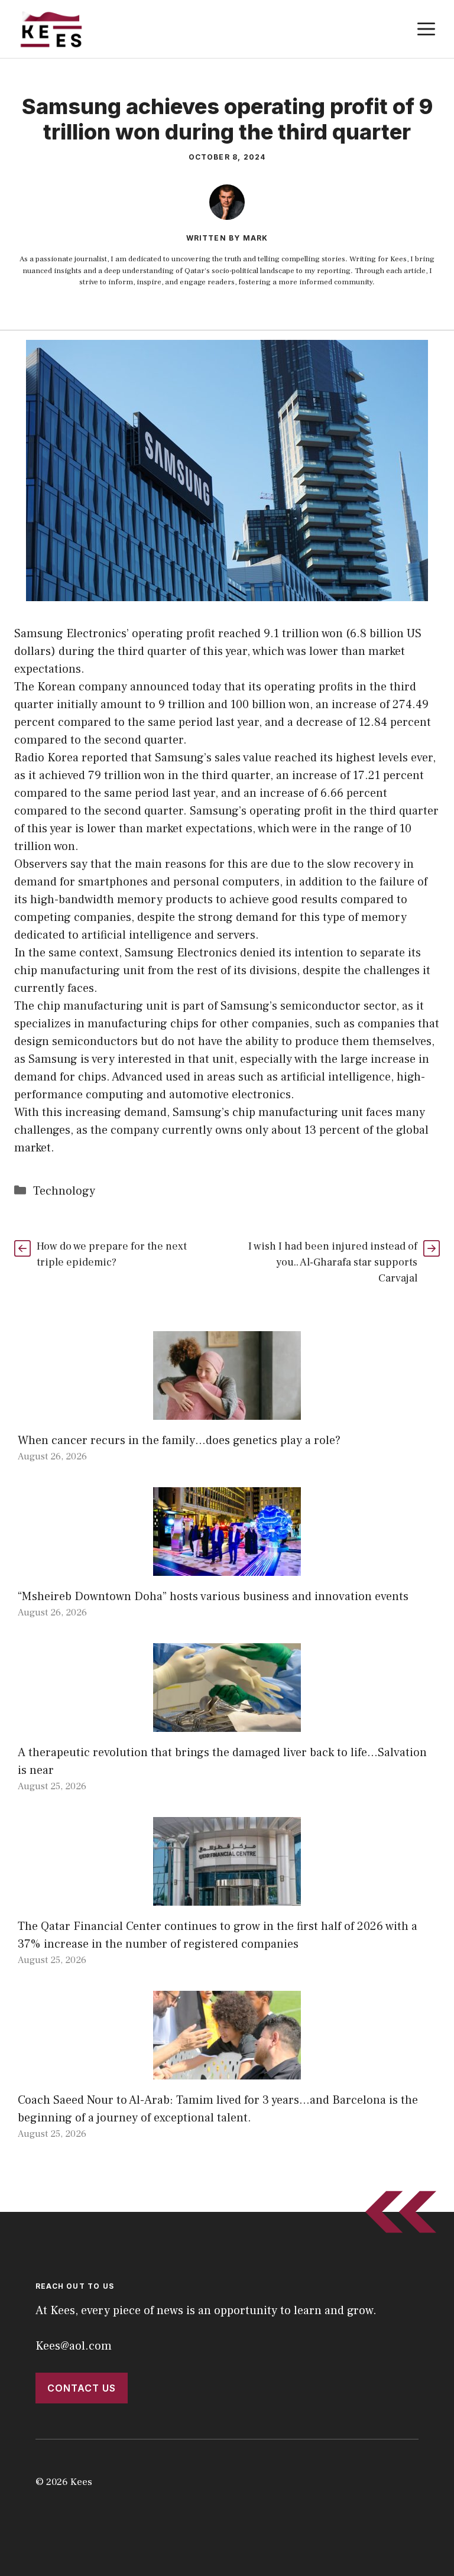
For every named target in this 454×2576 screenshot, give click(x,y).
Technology (64, 1191)
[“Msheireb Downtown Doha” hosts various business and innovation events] (227, 1567)
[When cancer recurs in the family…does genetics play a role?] (227, 1411)
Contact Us (82, 2388)
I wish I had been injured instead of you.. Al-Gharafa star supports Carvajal (333, 1262)
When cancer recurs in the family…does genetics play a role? (179, 1441)
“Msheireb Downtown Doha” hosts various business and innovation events (213, 1597)
